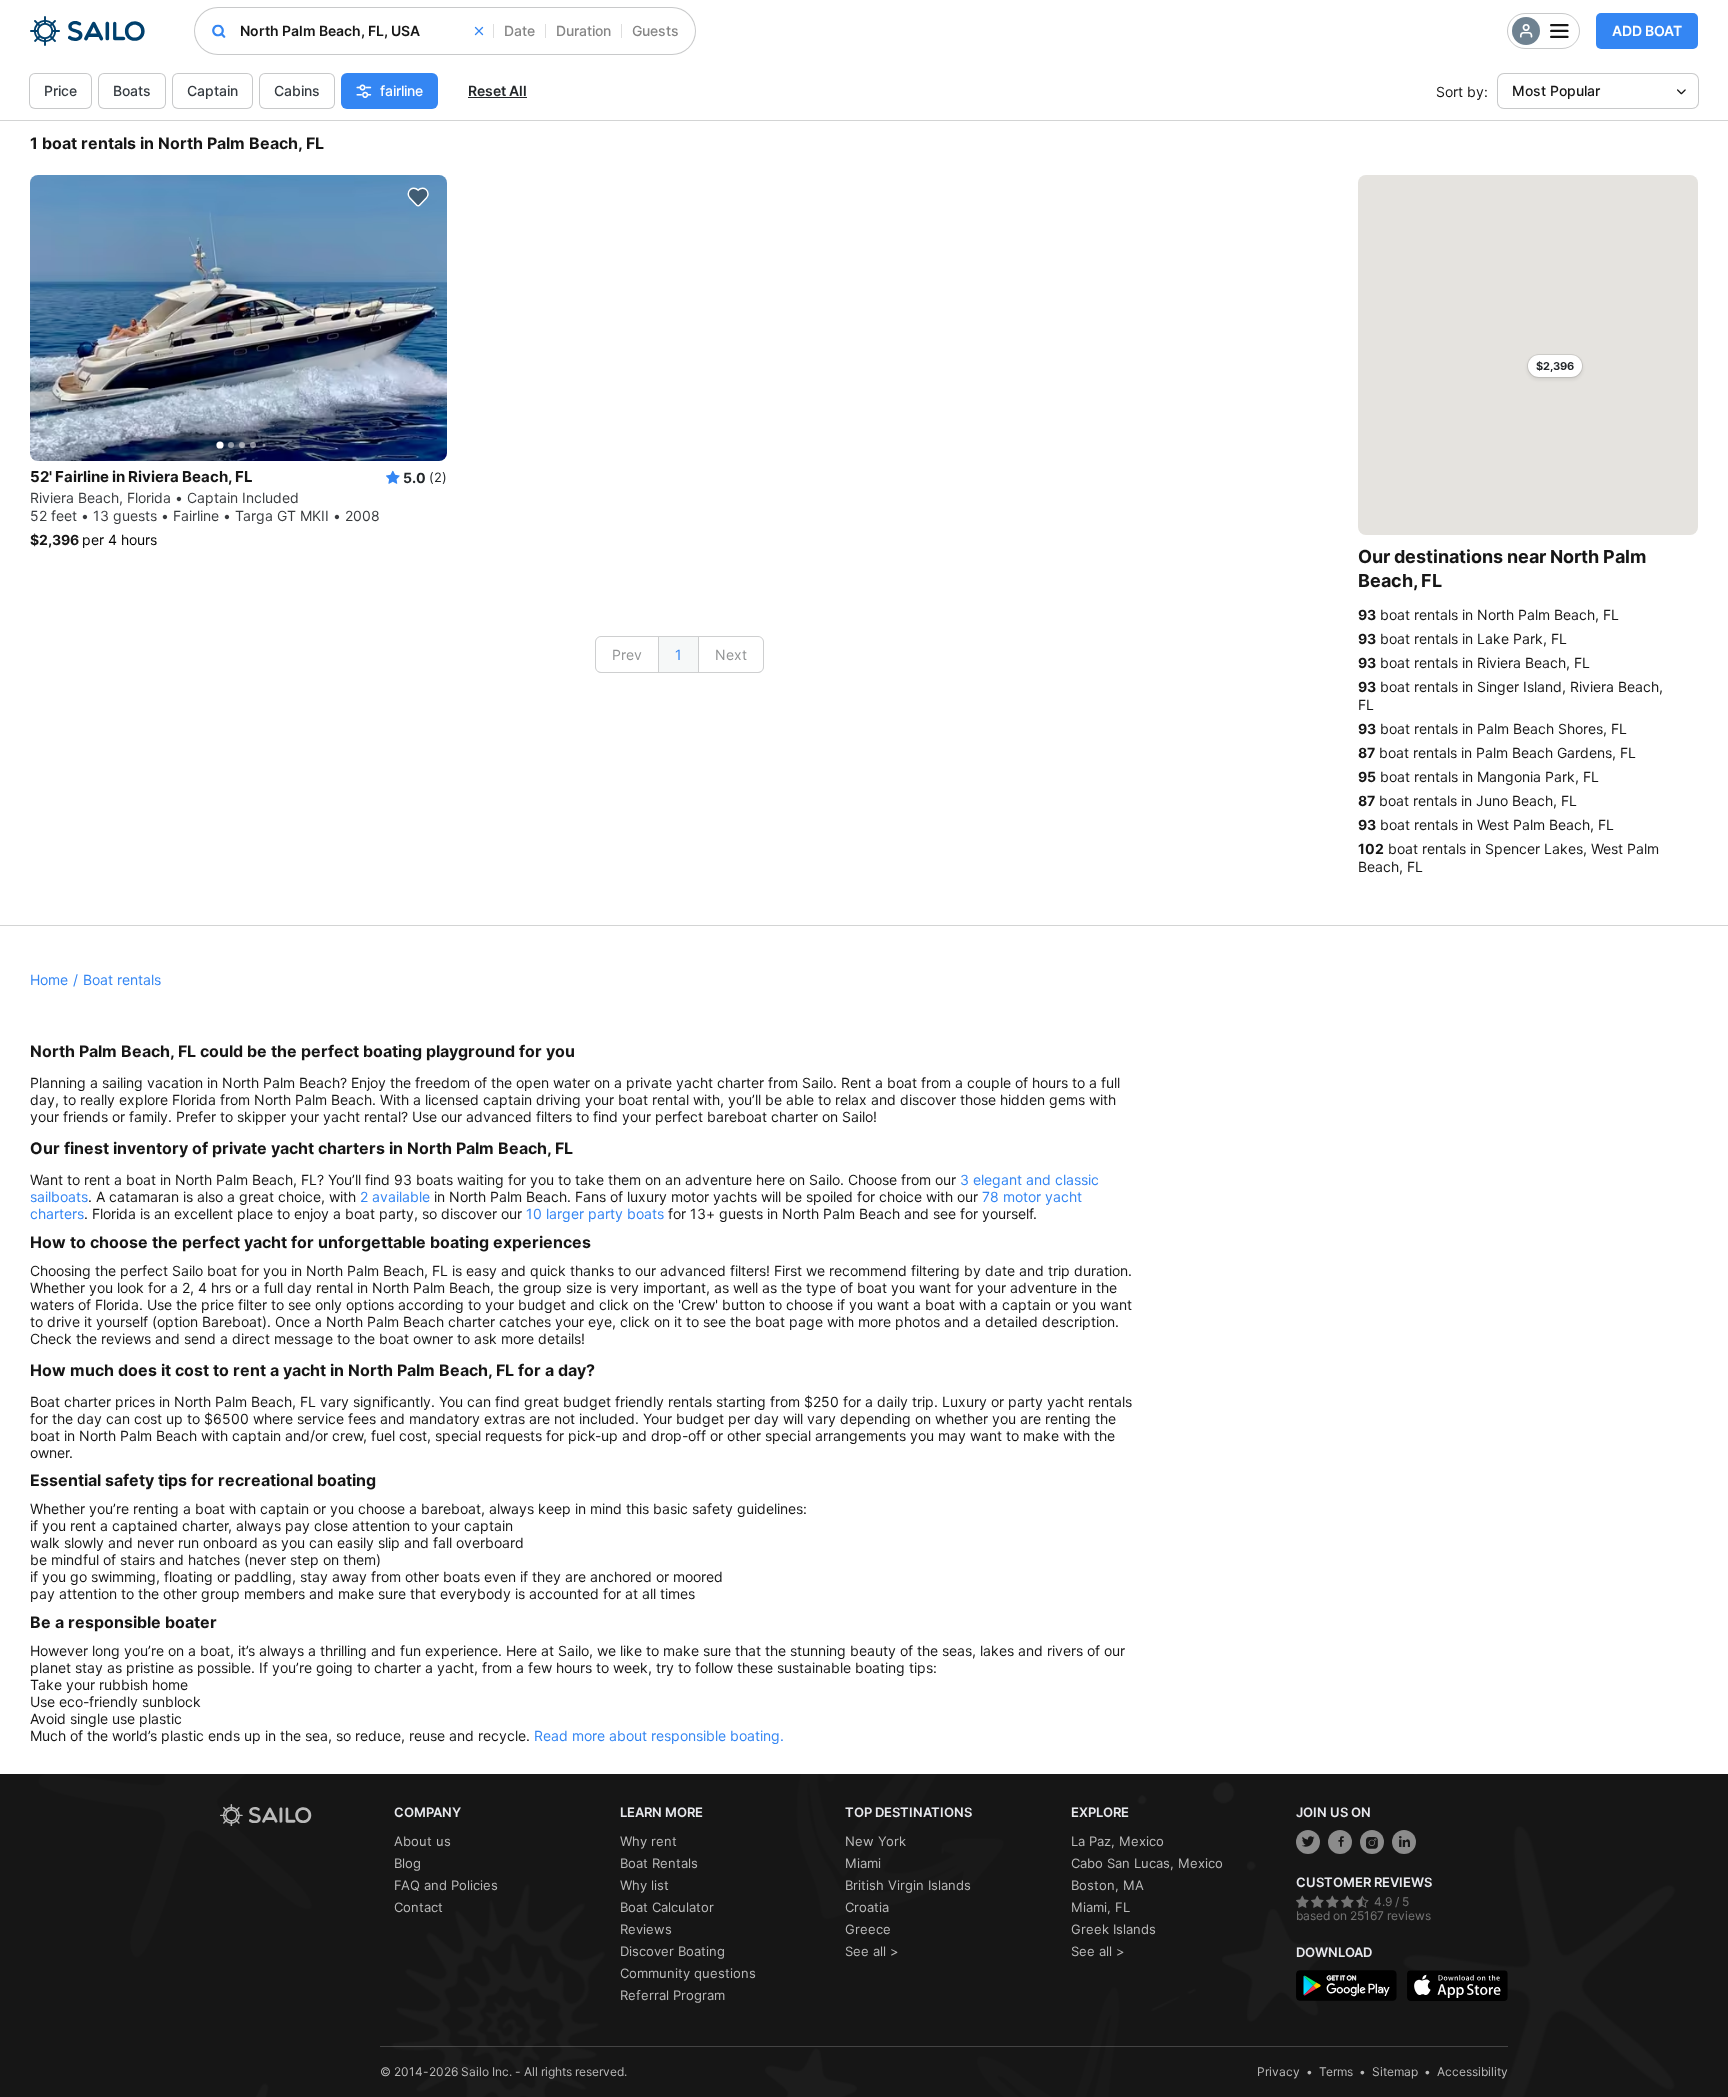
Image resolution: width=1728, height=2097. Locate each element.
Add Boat (1647, 30)
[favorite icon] (418, 197)
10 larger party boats (595, 1213)
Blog (407, 1863)
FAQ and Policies (446, 1885)
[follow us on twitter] (1308, 1842)
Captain (212, 90)
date (519, 30)
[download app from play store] (1346, 1985)
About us (422, 1841)
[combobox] (361, 31)
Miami (863, 1863)
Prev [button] (627, 654)
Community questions (688, 1973)
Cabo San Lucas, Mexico (1147, 1863)
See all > (872, 1951)
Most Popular (1556, 90)
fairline (401, 90)
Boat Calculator (667, 1907)
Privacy (1278, 2071)
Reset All (497, 90)
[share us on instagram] (1372, 1842)
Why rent (648, 1841)
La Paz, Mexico (1117, 1841)
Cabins (297, 90)
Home (49, 979)
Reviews (646, 1929)
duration (583, 30)
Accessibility (1472, 2071)
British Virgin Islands (908, 1885)
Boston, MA (1107, 1885)
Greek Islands (1113, 1929)
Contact (418, 1907)
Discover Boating (672, 1951)
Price (60, 90)
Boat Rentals (659, 1863)
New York (875, 1841)
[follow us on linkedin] (1404, 1842)
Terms (1336, 2071)
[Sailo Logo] (87, 31)
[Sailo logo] (300, 1815)
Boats (132, 90)
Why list (644, 1885)
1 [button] (678, 654)
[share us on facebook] (1340, 1842)
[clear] (479, 31)
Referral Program (672, 1995)
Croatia (867, 1907)
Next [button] (731, 654)
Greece (868, 1929)
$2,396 (1555, 366)
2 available (395, 1196)
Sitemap (1395, 2071)
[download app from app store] (1457, 1985)
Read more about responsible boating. (659, 1735)
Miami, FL (1100, 1907)
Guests (655, 30)
